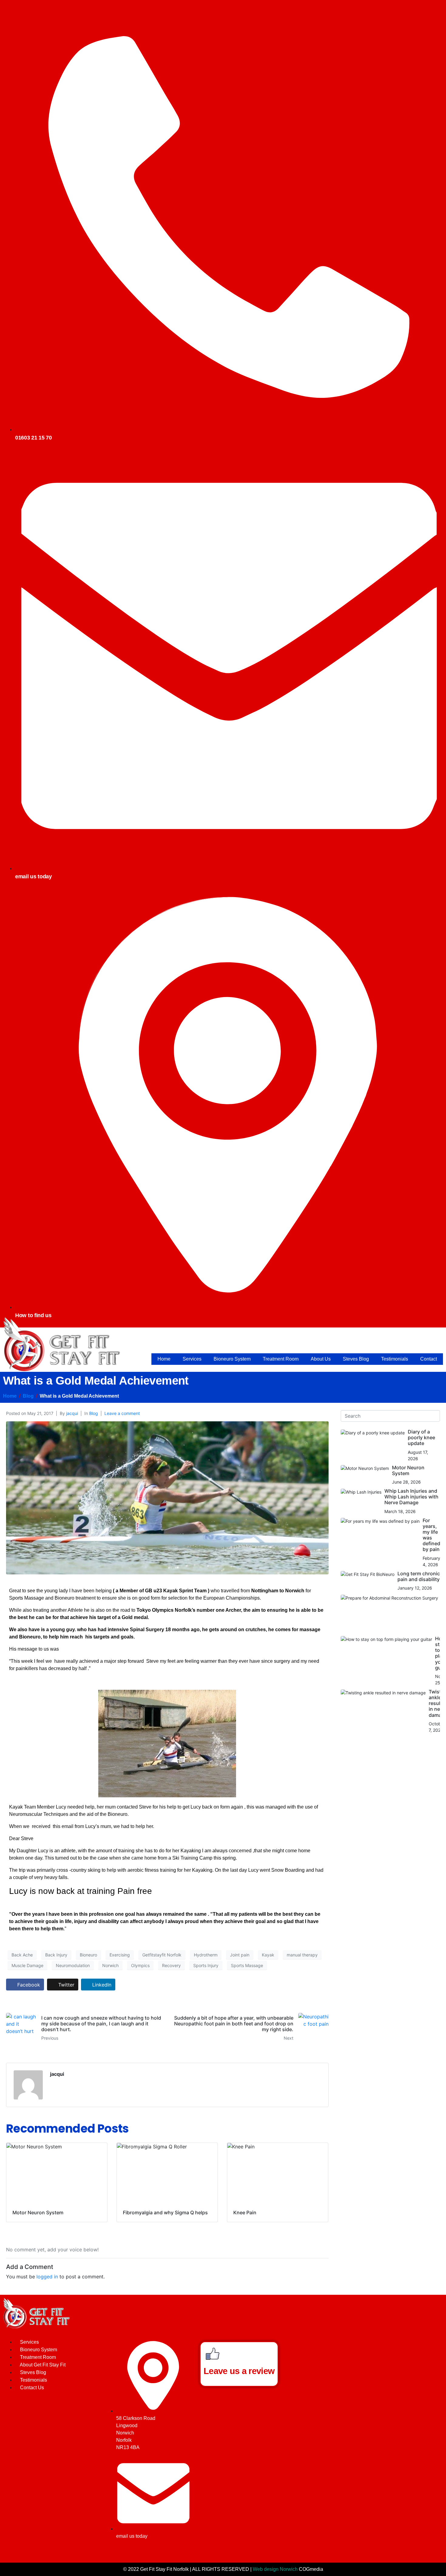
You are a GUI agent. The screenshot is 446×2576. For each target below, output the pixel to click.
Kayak (268, 1955)
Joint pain (240, 1955)
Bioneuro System (232, 1359)
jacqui (72, 1413)
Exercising (120, 1955)
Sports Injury (206, 1965)
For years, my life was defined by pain (431, 1535)
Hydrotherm (206, 1955)
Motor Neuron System (408, 1470)
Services (192, 1359)
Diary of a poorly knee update (421, 1437)
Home (164, 1359)
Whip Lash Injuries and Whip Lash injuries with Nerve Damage (411, 1497)
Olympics (140, 1965)
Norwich (110, 1965)
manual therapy (302, 1955)
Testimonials (395, 1359)
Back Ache (22, 1955)
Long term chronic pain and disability (419, 1576)
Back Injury (56, 1955)
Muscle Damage (27, 1965)
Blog (94, 1413)
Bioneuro (88, 1955)
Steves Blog (356, 1359)
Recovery (171, 1965)
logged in (47, 2277)
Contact (429, 1359)
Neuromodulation (73, 1965)
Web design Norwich (275, 2569)
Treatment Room (281, 1359)
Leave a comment (122, 1413)
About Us (321, 1359)
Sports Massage (247, 1965)
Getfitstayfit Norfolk (162, 1955)
